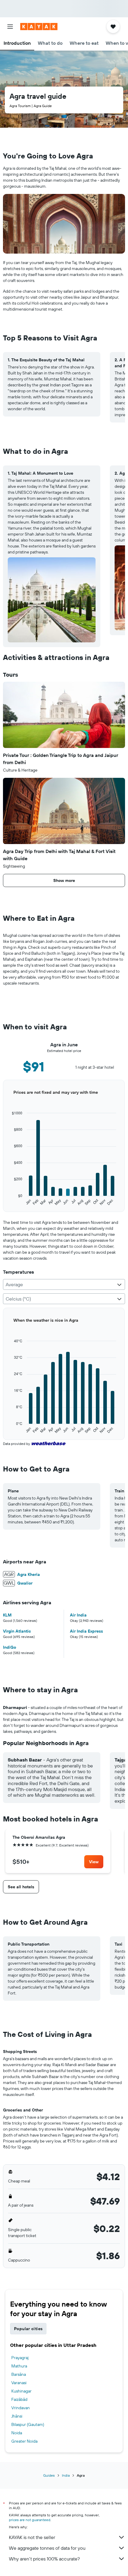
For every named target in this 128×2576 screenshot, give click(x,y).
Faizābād (19, 2399)
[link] (94, 1862)
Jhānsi (17, 2416)
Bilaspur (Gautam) (28, 2424)
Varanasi (19, 2383)
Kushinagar (21, 2391)
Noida (17, 2433)
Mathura (19, 2366)
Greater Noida (24, 2441)
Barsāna (19, 2374)
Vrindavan (21, 2408)
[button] (10, 27)
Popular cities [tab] (28, 2329)
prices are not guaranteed (30, 2520)
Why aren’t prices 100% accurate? (44, 2559)
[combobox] (64, 1284)
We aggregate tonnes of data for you (47, 2548)
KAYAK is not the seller (32, 2537)
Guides (49, 2475)
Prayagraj (20, 2358)
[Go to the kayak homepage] (39, 27)
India (66, 2475)
